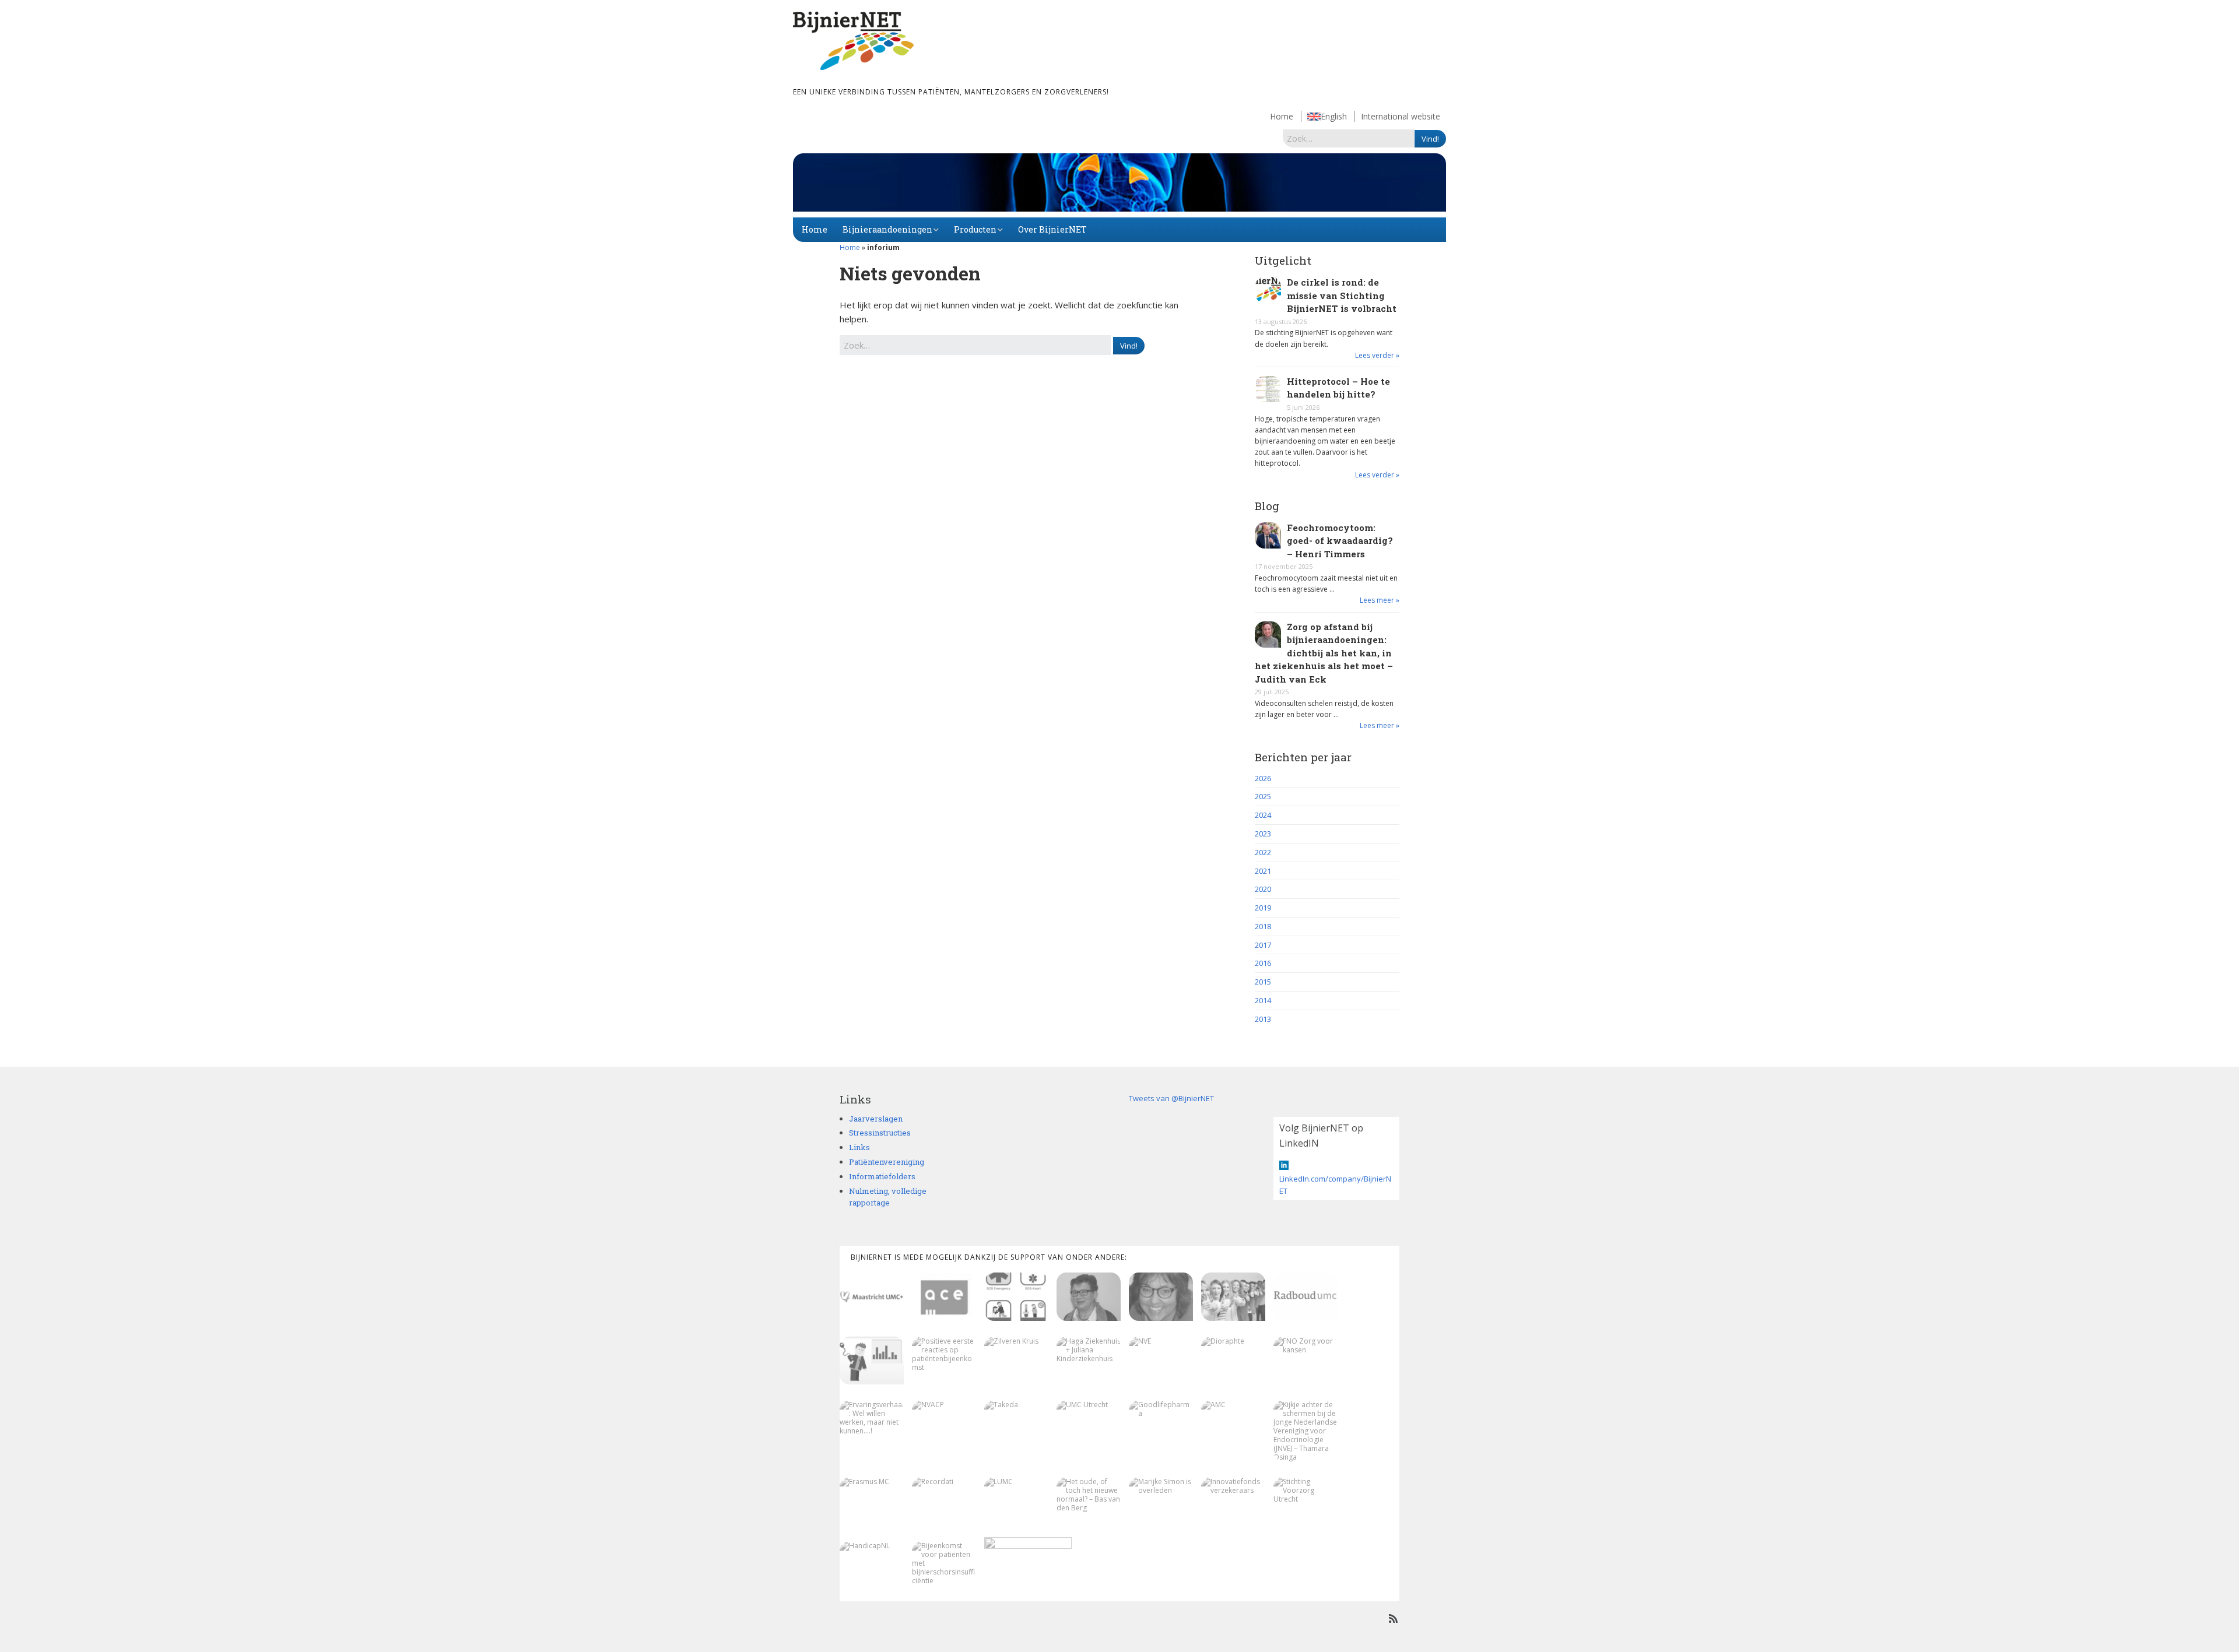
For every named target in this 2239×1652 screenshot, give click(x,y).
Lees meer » (1380, 600)
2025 (1263, 796)
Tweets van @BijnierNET (1171, 1098)
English (1334, 116)
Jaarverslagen (876, 1119)
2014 (1263, 1000)
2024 (1263, 815)
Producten (975, 229)
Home (1282, 116)
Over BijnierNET (1052, 229)
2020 (1263, 889)
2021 (1263, 871)
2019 (1263, 908)
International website (1401, 116)
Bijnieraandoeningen (887, 229)
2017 (1263, 945)
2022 (1263, 852)
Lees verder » (1377, 355)
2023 (1263, 834)
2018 (1263, 926)
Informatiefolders (882, 1176)
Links (859, 1147)
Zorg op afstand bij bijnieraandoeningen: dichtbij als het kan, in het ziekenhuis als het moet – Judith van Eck (1324, 653)
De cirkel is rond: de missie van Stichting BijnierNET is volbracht (1342, 295)
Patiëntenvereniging (887, 1162)
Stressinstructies (880, 1133)
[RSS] (1393, 1618)
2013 (1263, 1019)
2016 (1263, 963)
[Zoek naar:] (1349, 138)
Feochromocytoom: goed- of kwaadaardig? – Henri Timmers (1340, 541)
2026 (1263, 778)
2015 (1263, 982)
